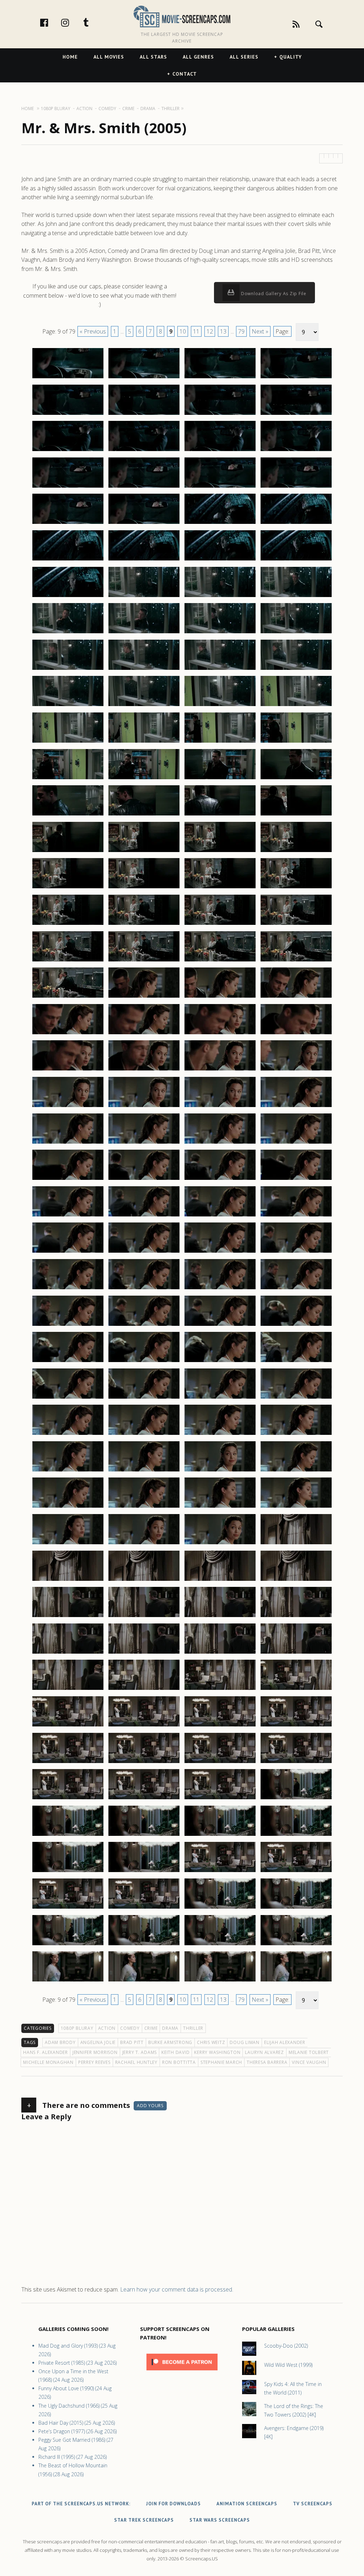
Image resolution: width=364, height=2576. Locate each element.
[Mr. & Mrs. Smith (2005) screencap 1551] (220, 1362)
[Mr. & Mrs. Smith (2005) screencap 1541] (68, 1289)
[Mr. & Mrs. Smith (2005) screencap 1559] (220, 1435)
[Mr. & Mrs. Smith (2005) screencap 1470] (144, 633)
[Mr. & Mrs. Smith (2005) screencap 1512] (296, 997)
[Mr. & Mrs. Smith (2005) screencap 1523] (220, 1107)
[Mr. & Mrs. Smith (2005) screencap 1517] (68, 1070)
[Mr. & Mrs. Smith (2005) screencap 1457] (68, 524)
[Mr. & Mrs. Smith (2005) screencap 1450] (144, 451)
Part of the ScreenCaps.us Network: (81, 2504)
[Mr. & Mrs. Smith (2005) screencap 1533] (68, 1216)
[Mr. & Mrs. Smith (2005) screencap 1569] (68, 1544)
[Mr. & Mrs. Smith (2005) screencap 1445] (68, 414)
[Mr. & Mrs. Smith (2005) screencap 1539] (220, 1252)
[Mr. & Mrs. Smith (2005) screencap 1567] (220, 1507)
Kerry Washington (217, 2052)
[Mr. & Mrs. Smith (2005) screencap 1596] (296, 1763)
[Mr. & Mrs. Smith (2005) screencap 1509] (68, 997)
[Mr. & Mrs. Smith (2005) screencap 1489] (68, 815)
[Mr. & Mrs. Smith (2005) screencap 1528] (296, 1143)
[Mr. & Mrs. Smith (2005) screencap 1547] (220, 1325)
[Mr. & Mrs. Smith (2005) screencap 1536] (296, 1216)
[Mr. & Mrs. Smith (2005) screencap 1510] (144, 997)
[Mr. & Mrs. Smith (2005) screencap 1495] (220, 852)
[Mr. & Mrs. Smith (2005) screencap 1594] (144, 1763)
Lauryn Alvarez (264, 2052)
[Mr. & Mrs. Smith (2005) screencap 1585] (68, 1690)
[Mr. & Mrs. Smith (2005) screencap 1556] (296, 1398)
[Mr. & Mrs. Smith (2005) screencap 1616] (296, 1945)
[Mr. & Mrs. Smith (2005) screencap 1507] (220, 961)
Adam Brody (60, 2042)
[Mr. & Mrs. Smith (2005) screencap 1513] (68, 1034)
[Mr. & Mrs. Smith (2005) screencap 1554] (144, 1398)
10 (183, 331)
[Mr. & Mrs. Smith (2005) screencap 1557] (68, 1435)
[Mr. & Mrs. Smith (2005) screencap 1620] (296, 1981)
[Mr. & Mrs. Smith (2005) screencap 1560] (296, 1435)
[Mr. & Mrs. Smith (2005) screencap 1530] (144, 1179)
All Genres (198, 57)
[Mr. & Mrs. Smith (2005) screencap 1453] (68, 487)
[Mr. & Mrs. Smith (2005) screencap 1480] (296, 706)
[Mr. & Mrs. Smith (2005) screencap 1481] (68, 742)
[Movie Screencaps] (182, 16)
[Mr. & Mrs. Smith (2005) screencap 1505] (68, 961)
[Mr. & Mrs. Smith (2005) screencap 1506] (144, 961)
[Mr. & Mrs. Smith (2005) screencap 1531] (220, 1179)
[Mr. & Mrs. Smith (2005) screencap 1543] (220, 1289)
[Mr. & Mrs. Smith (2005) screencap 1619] (220, 1981)
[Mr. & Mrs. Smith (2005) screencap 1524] (296, 1107)
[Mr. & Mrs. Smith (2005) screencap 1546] (144, 1325)
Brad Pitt (132, 2042)
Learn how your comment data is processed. (177, 2289)
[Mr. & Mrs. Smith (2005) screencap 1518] (144, 1070)
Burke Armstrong (170, 2042)
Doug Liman (245, 2042)
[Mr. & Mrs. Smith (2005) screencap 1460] (296, 524)
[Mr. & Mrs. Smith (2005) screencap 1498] (144, 888)
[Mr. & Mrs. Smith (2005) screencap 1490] (144, 815)
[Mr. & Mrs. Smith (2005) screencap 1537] (68, 1252)
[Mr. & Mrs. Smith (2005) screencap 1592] (296, 1726)
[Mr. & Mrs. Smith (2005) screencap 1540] (296, 1252)
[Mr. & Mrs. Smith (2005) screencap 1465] (68, 597)
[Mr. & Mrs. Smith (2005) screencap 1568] (296, 1507)
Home (70, 57)
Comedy (130, 2028)
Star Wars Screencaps (220, 2520)
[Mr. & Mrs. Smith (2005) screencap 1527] (220, 1143)
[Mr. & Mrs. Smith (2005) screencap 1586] (144, 1690)
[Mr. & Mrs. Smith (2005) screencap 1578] (144, 1617)
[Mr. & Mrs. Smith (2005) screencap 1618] (144, 1981)
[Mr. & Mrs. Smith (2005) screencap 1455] (220, 487)
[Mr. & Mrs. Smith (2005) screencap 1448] (296, 414)
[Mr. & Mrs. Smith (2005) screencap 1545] (68, 1325)
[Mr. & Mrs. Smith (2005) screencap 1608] (296, 1872)
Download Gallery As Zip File (273, 294)
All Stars (153, 57)
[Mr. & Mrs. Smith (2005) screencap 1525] (68, 1143)
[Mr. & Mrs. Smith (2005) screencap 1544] (296, 1289)
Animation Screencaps (247, 2504)
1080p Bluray (77, 2028)
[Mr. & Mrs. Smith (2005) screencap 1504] (296, 924)
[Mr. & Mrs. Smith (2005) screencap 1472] (296, 633)
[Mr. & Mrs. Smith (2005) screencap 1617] (68, 1981)
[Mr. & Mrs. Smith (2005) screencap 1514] (144, 1034)
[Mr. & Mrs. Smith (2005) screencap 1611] (220, 1908)
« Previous (93, 331)
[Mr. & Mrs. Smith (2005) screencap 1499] (220, 888)
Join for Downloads (173, 2504)
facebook (52, 22)
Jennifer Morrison (95, 2052)
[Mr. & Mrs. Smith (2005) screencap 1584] (296, 1653)
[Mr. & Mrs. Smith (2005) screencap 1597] (68, 1799)
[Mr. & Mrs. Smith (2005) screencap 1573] (68, 1580)
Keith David (175, 2052)
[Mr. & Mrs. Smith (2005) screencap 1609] (68, 1908)
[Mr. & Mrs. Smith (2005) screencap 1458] (144, 524)
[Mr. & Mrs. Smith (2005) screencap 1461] (68, 560)
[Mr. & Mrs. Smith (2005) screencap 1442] (144, 378)
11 (196, 331)
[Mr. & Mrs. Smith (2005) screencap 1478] (144, 706)
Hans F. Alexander (45, 2052)
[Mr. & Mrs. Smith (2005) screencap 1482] (144, 742)
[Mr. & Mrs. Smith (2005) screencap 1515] (220, 1034)
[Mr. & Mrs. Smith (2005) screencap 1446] (144, 414)
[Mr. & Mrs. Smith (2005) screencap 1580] (296, 1617)
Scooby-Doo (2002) (286, 2346)
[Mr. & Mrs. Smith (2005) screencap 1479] (220, 706)
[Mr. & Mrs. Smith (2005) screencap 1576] (296, 1580)
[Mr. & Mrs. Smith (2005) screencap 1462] (144, 560)
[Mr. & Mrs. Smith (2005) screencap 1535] (220, 1216)
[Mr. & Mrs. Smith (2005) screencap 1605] (68, 1872)
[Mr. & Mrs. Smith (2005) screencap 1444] (296, 378)
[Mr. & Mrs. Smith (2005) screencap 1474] (144, 669)
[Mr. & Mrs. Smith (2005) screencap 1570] (144, 1544)
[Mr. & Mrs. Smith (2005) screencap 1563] (220, 1471)
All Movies (109, 57)
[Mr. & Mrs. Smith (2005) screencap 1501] (68, 924)
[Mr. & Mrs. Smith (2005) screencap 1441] (68, 378)
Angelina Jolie (98, 2042)
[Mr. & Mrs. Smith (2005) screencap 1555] (220, 1398)
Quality (291, 57)
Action (107, 2028)
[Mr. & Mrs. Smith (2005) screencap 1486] (144, 779)
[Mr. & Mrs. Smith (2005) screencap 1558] (144, 1435)
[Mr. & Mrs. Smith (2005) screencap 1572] (296, 1544)
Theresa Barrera (267, 2062)
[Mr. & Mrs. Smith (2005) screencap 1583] (220, 1653)
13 (223, 331)
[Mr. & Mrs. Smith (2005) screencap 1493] (68, 852)
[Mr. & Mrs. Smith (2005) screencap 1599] (220, 1799)
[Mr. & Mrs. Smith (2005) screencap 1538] (144, 1252)
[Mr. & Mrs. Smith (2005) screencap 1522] (144, 1107)
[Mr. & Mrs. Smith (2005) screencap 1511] (220, 997)
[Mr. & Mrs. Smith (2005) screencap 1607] (220, 1872)
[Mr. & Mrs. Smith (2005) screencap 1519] (220, 1070)
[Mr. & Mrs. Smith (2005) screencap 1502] (144, 924)
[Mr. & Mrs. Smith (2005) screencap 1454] (144, 487)
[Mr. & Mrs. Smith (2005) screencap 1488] (296, 779)
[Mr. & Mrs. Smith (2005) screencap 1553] (68, 1398)
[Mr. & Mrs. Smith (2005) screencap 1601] (68, 1835)
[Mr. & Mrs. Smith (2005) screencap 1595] (220, 1763)
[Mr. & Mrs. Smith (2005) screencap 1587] (220, 1690)
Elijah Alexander (285, 2042)
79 (241, 331)
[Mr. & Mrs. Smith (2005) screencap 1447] (220, 414)
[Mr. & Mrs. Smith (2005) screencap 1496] (296, 852)
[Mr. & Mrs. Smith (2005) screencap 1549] (68, 1362)
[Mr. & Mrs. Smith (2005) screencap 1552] (296, 1362)
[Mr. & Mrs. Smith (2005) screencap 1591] (220, 1726)
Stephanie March (221, 2062)
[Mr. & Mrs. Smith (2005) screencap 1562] (144, 1471)
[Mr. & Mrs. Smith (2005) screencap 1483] (220, 742)
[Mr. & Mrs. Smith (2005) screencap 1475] (220, 669)
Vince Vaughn (309, 2062)
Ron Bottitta (179, 2062)
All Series (244, 57)
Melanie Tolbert (309, 2052)
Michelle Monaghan (48, 2062)
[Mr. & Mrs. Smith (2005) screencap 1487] (220, 779)
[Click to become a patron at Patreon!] (182, 2372)
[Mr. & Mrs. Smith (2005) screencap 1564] (296, 1471)
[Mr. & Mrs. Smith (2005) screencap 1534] (144, 1216)
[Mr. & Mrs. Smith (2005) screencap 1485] (68, 779)
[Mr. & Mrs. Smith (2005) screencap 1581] (68, 1653)
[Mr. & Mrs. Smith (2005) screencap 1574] (144, 1580)
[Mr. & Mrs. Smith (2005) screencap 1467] (220, 597)
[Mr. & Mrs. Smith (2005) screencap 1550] (144, 1362)
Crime (151, 2028)
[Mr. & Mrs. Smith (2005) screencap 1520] (296, 1070)
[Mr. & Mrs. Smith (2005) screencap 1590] (144, 1726)
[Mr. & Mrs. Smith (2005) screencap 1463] (220, 560)
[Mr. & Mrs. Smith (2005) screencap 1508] (296, 961)
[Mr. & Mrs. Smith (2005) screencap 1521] (68, 1107)
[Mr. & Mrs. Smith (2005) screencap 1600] (296, 1799)
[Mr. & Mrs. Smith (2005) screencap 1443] (220, 378)
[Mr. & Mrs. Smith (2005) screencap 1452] (296, 451)
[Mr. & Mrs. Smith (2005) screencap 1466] (144, 597)
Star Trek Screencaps (144, 2520)
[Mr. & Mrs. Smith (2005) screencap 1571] (220, 1544)
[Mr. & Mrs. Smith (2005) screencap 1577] (68, 1617)
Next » (260, 331)
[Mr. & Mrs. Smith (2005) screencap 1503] (220, 924)
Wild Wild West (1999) (288, 2365)
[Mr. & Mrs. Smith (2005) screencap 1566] (144, 1507)
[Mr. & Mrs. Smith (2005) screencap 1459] (220, 524)
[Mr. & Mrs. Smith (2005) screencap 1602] (144, 1835)
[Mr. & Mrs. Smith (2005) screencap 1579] (220, 1617)
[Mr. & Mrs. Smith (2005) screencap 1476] (296, 669)
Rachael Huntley (136, 2062)
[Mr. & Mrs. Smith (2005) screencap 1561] (68, 1471)
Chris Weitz (211, 2042)
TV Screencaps (313, 2504)
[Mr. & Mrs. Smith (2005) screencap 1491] (220, 815)
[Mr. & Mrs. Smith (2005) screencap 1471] (220, 633)
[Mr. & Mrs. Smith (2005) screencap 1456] (296, 487)
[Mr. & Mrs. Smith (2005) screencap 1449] (68, 451)
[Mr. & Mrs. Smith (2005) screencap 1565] (68, 1507)
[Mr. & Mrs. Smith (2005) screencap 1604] (296, 1835)
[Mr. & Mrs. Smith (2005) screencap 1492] (296, 815)
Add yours (150, 2106)
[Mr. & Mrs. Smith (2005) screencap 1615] (220, 1945)
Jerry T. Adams (140, 2052)
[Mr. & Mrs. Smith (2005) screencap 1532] (296, 1179)
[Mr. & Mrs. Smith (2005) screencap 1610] (144, 1908)
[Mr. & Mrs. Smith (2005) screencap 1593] (68, 1763)
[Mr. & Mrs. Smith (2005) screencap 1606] (144, 1872)
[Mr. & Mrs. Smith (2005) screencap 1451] (220, 451)
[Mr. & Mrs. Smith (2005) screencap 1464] (296, 560)
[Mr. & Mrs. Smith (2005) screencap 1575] (220, 1580)
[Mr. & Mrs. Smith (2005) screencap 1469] (68, 633)
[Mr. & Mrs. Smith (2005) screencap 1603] (220, 1835)
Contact (185, 74)
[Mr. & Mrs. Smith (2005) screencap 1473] (68, 669)
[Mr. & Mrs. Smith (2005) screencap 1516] (296, 1034)
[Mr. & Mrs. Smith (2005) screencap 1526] (144, 1143)
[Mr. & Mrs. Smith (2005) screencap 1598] (144, 1799)
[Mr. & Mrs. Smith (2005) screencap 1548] (296, 1325)
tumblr (93, 22)
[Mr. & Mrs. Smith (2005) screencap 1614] (144, 1945)
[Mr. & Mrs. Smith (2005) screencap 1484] (296, 742)
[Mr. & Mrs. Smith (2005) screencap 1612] (296, 1908)
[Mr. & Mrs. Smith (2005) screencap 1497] (68, 888)
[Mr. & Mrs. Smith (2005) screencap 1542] (144, 1289)
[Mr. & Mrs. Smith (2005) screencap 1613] (68, 1945)
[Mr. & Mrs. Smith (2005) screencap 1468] (296, 597)
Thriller (193, 2028)
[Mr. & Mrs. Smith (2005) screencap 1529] (68, 1179)
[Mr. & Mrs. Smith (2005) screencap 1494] (144, 852)
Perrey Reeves (94, 2062)
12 (210, 331)
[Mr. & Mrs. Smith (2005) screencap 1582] (144, 1653)
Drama (170, 2028)
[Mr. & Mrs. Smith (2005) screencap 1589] (68, 1726)
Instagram (73, 22)
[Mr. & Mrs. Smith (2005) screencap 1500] (296, 888)
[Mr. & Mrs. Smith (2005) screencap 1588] (296, 1690)
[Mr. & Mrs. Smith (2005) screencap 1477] (68, 706)
